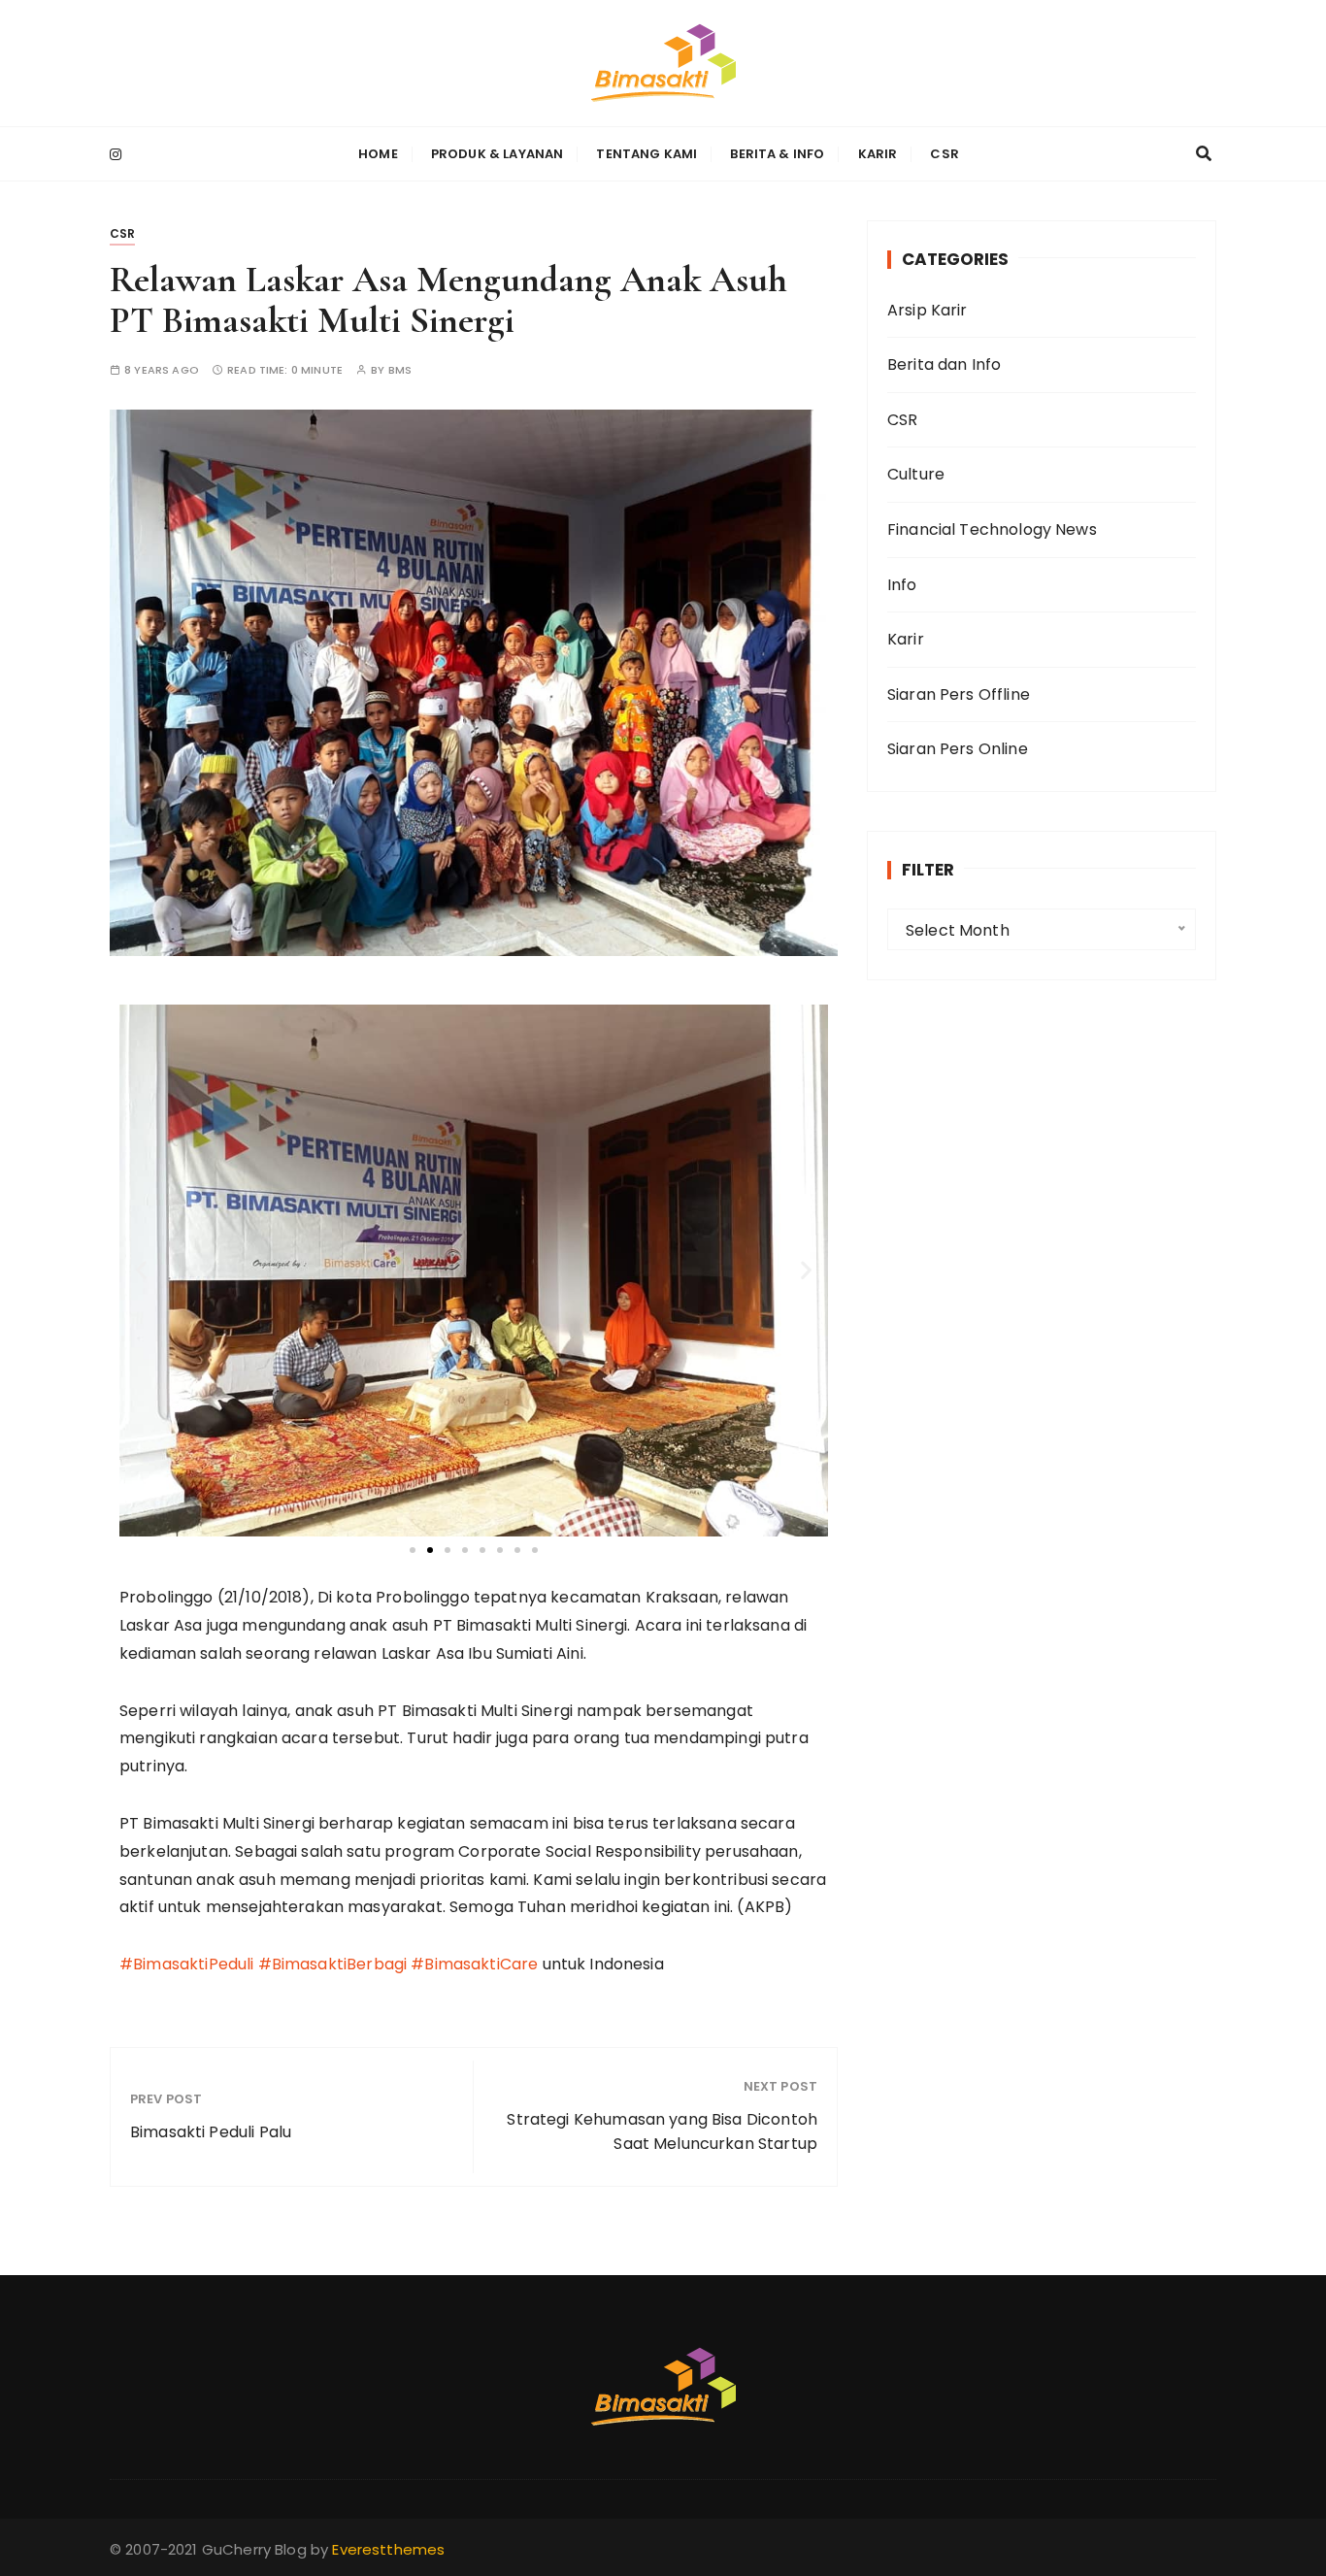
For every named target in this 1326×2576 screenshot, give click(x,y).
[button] (141, 1270)
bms (400, 370)
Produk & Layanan (497, 154)
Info (902, 585)
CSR (944, 154)
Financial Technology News (992, 529)
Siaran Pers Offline (959, 694)
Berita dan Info (944, 364)
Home (378, 154)
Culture (916, 474)
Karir (878, 154)
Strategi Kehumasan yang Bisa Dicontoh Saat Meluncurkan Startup (662, 2132)
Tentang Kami (646, 154)
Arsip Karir (928, 310)
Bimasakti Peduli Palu (211, 2132)
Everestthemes (388, 2549)
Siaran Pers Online (958, 749)
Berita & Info (777, 154)
